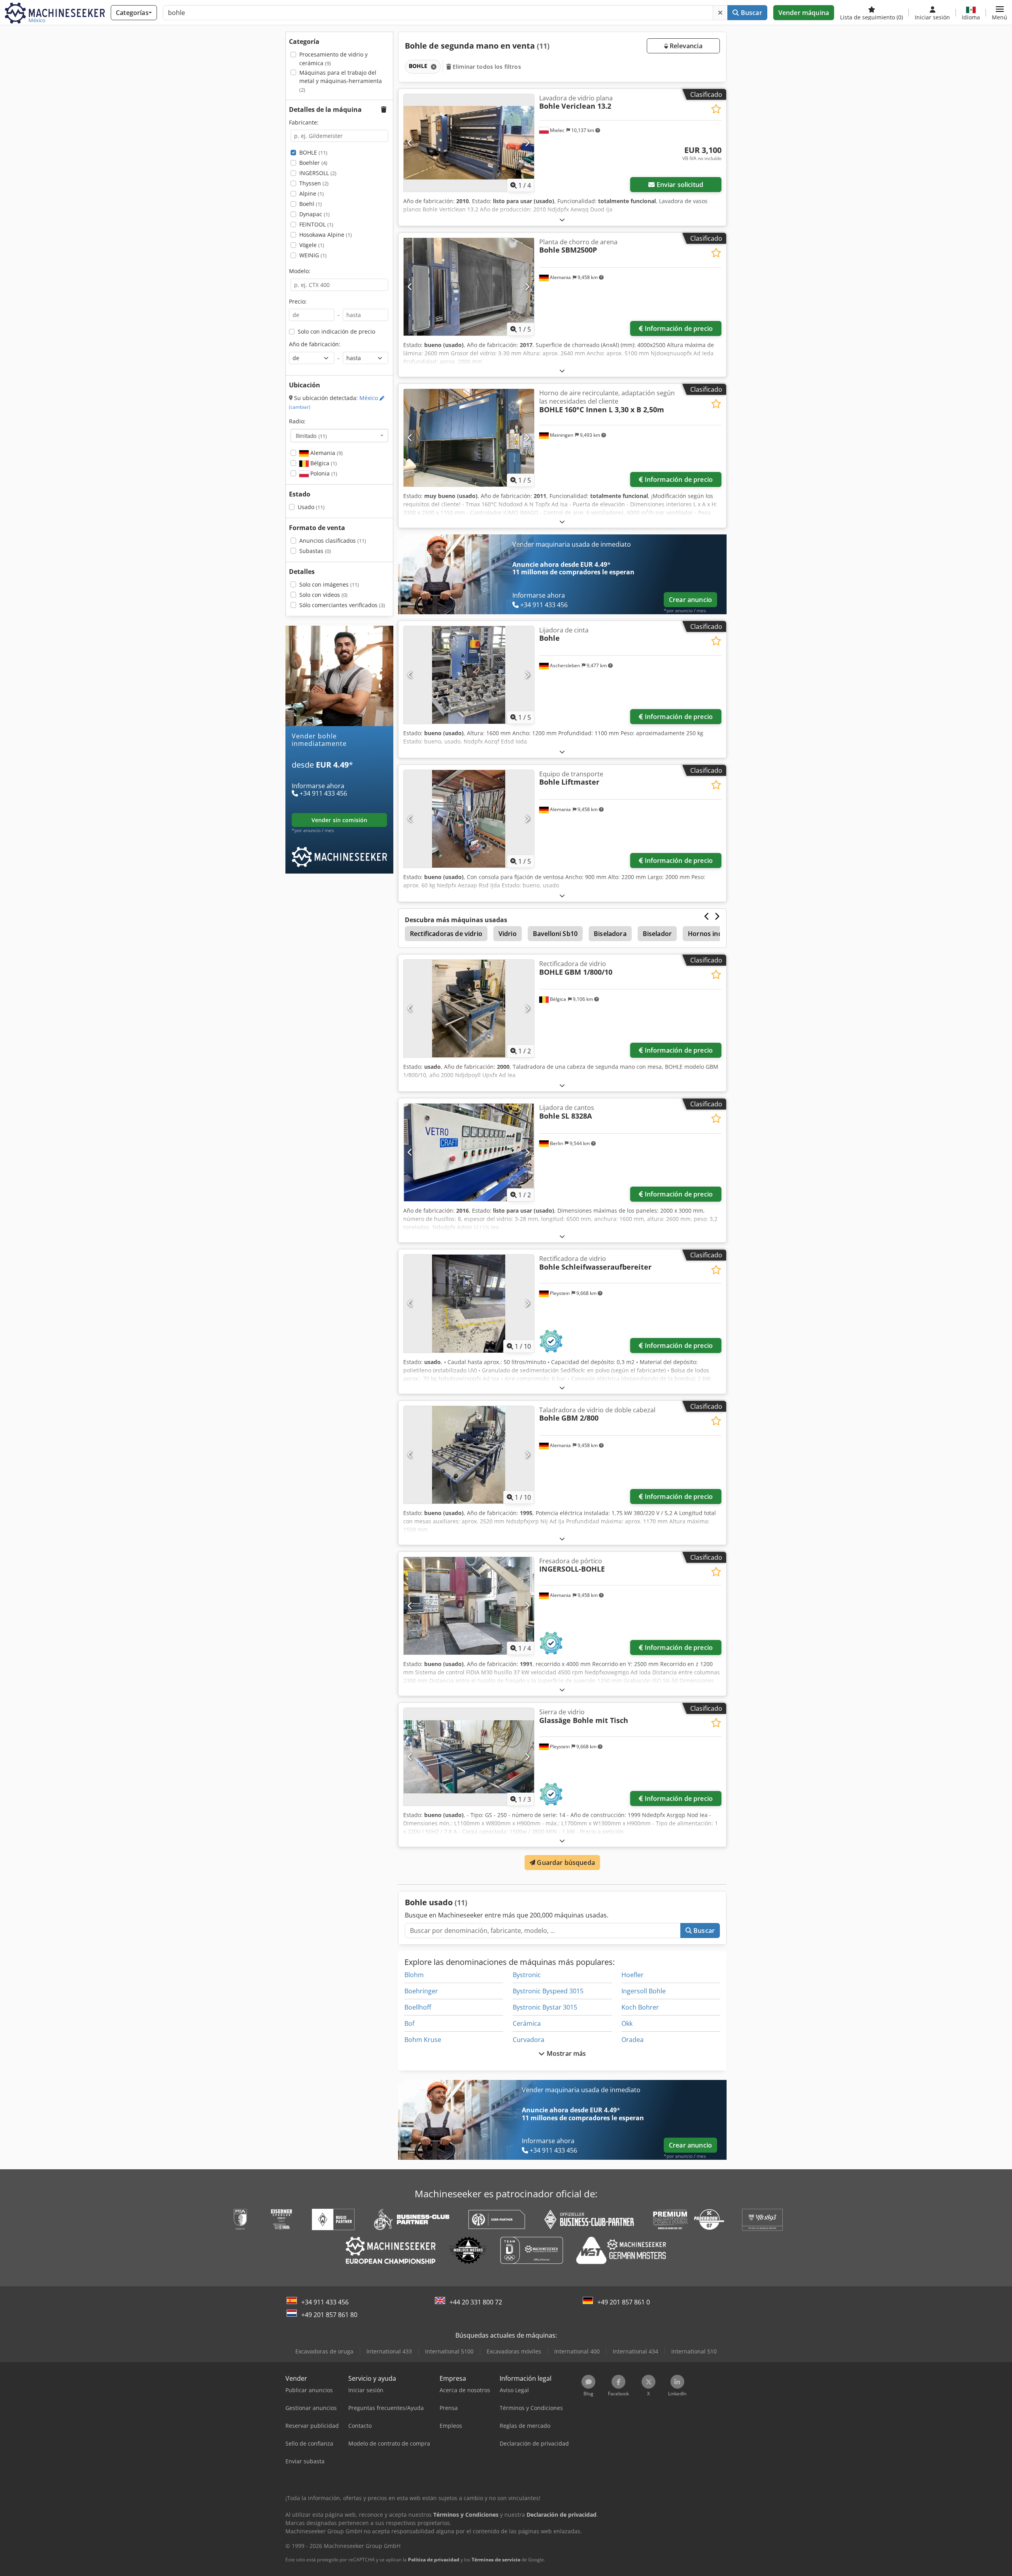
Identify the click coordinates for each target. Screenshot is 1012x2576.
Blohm (414, 1975)
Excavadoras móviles (514, 2351)
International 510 (694, 2351)
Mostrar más (566, 2053)
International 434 (635, 2351)
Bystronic (527, 1975)
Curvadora (529, 2040)
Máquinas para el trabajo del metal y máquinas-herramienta (341, 81)
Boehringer (421, 1991)
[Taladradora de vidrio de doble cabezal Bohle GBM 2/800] (469, 1455)
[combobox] (339, 436)
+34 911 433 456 (325, 2302)
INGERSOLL (318, 173)
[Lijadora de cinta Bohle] (469, 675)
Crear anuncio (690, 600)
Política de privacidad (434, 2560)
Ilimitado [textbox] (311, 436)
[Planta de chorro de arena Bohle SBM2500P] (469, 287)
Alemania (326, 453)
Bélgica (323, 463)
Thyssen (314, 183)
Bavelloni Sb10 (555, 934)
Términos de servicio (496, 2560)
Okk (627, 2023)
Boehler (313, 163)
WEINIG (313, 255)
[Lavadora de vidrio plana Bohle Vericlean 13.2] (469, 143)
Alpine (312, 193)
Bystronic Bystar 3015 (545, 2007)
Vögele (312, 245)
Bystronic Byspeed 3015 (548, 1991)
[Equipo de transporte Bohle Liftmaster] (469, 819)
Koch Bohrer (640, 2007)
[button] (1000, 13)
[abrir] (562, 220)
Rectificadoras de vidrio (446, 934)
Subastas (315, 551)
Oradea (632, 2040)
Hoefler (632, 1975)
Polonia (323, 473)
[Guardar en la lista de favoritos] (716, 109)
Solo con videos (323, 595)
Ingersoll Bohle (644, 1991)
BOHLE (313, 152)
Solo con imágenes (329, 584)
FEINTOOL (316, 224)
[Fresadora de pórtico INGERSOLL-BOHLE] (469, 1606)
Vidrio (508, 934)
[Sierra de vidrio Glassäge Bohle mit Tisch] (469, 1757)
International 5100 (449, 2351)
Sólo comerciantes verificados (342, 605)
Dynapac (314, 214)
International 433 (389, 2351)
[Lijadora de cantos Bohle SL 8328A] (469, 1152)
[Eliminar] (720, 13)
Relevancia (685, 46)
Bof (409, 2023)
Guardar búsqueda (565, 1863)
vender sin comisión (340, 820)
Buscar (751, 13)
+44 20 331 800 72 (476, 2302)
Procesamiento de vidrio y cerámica (333, 59)
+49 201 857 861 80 (329, 2315)
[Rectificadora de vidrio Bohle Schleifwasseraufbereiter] (469, 1303)
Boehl (311, 204)
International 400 (577, 2351)
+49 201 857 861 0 (624, 2302)
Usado (311, 507)
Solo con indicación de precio (336, 331)
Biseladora (610, 934)
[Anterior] (410, 143)
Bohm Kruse (423, 2040)
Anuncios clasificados (333, 541)
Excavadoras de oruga (324, 2351)
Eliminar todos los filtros (486, 67)
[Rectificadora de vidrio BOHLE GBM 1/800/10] (469, 1009)
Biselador (657, 934)
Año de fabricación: (315, 344)
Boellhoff (418, 2007)
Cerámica (527, 2023)
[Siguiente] (527, 143)
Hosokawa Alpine (326, 235)
